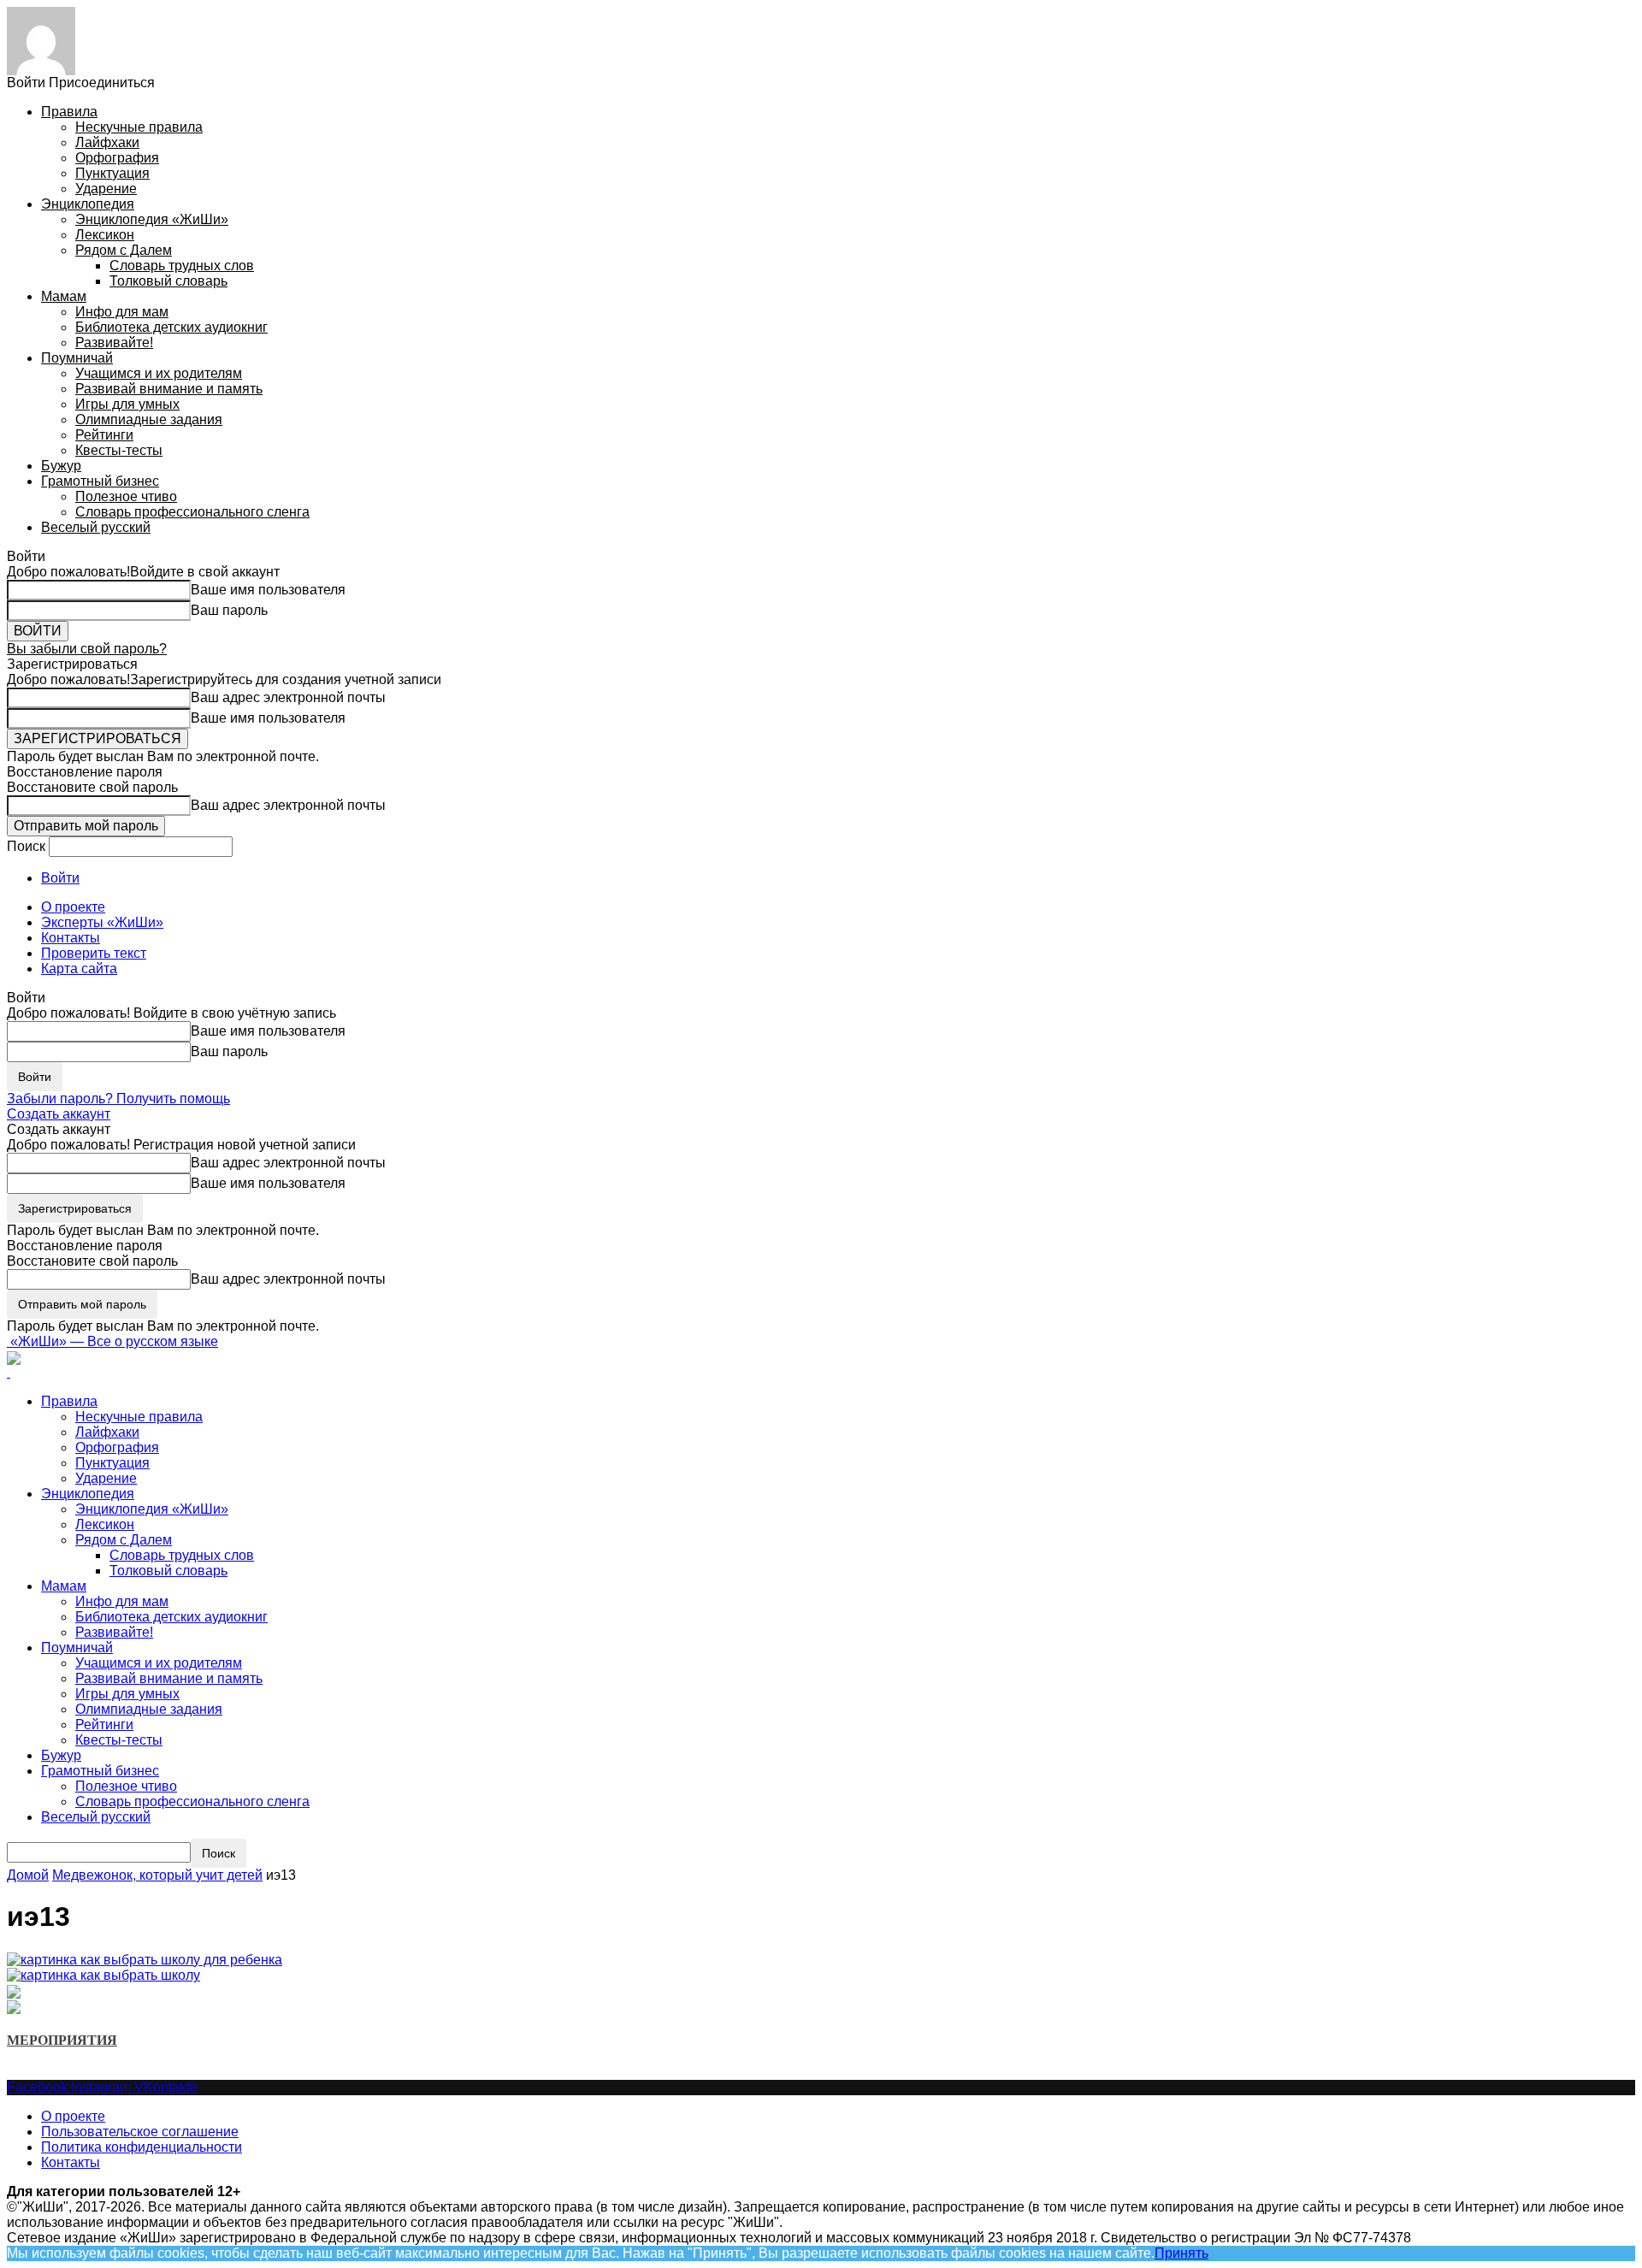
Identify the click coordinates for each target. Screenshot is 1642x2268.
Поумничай (77, 358)
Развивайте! (114, 343)
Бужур (61, 466)
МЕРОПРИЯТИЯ (62, 2040)
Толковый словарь (168, 281)
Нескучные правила (139, 127)
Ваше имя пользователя (268, 590)
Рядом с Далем (124, 250)
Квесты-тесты (119, 450)
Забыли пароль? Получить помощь (118, 1099)
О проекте (73, 907)
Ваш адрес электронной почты (288, 697)
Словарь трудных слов (182, 266)
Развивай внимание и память (169, 389)
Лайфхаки (107, 142)
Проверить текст (94, 953)
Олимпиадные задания (149, 419)
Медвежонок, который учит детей (157, 1875)
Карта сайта (79, 969)
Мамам (64, 296)
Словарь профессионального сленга (192, 512)
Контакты (71, 938)
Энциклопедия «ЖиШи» (152, 219)
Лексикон (105, 235)
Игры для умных (127, 404)
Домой (28, 1875)
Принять (1181, 2253)
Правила (69, 112)
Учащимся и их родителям (159, 373)
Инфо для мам (122, 312)
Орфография (117, 158)
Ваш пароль (229, 610)
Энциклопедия (88, 204)
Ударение (106, 189)
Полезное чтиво (126, 496)
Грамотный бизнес (100, 481)
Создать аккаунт (59, 1114)
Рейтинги (104, 435)
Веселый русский (96, 527)
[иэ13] (145, 1959)
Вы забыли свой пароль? (87, 649)
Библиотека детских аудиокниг (171, 327)
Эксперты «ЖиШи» (102, 922)
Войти (60, 878)
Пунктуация (112, 173)
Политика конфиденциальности (142, 2147)
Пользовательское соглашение (140, 2132)
